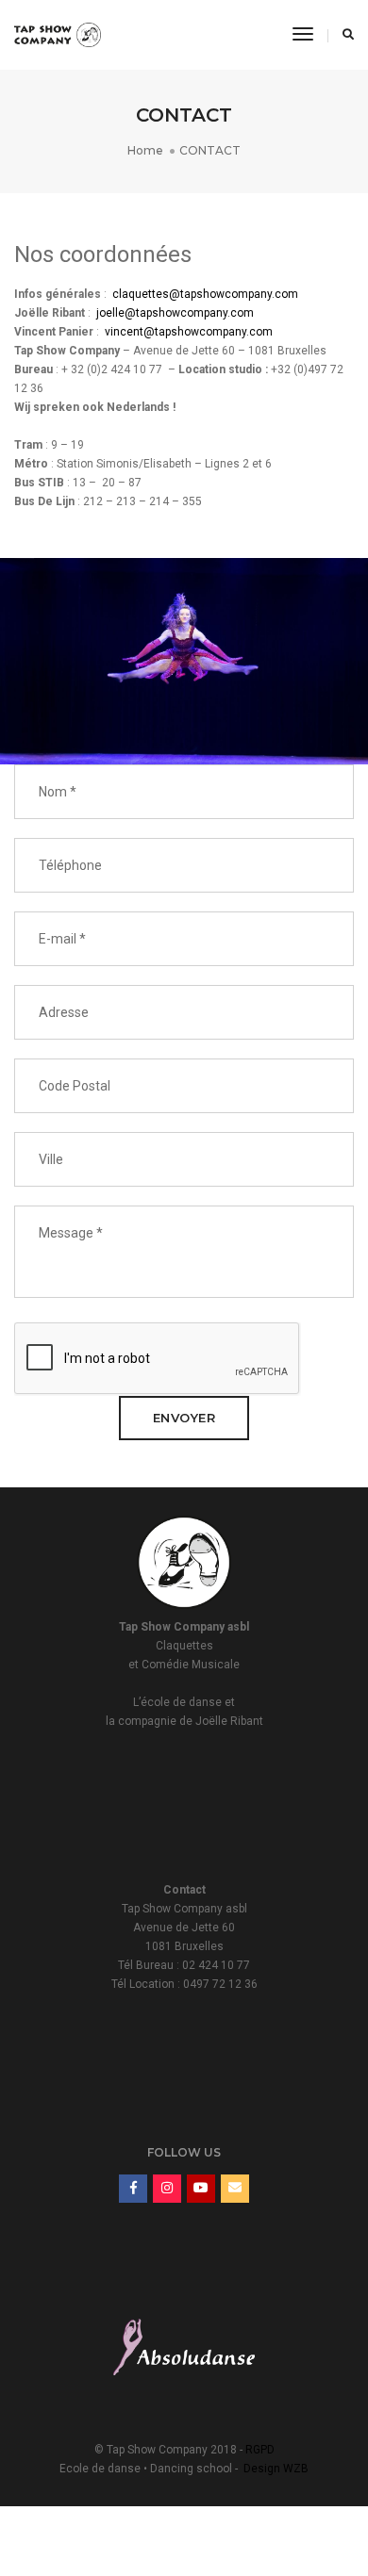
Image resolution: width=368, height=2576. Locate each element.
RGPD (260, 2450)
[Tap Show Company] (58, 34)
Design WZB (276, 2469)
